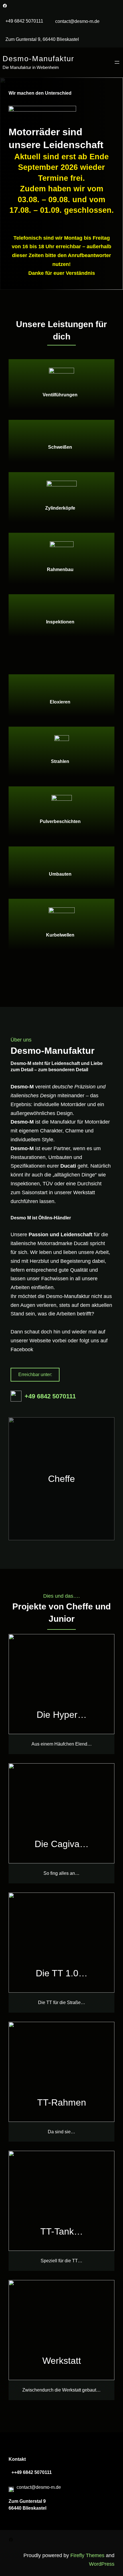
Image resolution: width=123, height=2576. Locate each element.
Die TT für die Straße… (62, 2002)
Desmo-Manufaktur (38, 59)
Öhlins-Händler (55, 1218)
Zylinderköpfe (60, 508)
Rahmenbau (60, 570)
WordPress (102, 2564)
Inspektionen (60, 622)
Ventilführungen (60, 395)
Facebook (22, 1349)
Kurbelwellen (60, 935)
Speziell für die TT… (61, 2261)
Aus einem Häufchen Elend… (62, 1744)
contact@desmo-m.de (77, 21)
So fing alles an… (61, 1873)
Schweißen (60, 447)
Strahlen (60, 761)
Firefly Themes (87, 2555)
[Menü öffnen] (117, 62)
